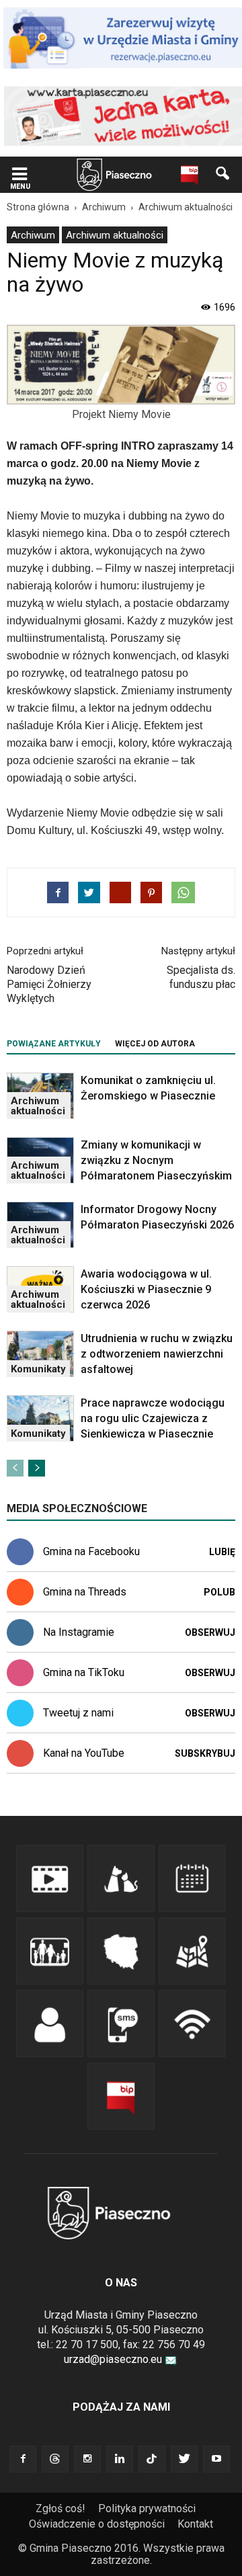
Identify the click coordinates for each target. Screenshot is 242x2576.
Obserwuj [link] (210, 1632)
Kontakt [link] (195, 2524)
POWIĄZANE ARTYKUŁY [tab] (54, 1044)
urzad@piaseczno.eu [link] (113, 2359)
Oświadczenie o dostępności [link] (97, 2524)
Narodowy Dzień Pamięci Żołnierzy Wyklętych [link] (49, 984)
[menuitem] (33, 235)
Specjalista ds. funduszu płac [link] (201, 977)
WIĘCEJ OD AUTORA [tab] (155, 1044)
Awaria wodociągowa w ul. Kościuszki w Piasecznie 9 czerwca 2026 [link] (146, 1289)
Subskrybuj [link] (205, 1753)
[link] (19, 175)
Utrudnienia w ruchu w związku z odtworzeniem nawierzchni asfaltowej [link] (157, 1354)
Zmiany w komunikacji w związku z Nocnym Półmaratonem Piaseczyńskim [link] (156, 1160)
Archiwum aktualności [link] (115, 235)
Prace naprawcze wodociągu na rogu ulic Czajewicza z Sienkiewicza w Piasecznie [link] (153, 1418)
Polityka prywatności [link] (147, 2508)
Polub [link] (219, 1592)
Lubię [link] (222, 1552)
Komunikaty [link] (38, 1369)
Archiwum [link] (33, 235)
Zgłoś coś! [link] (61, 2508)
